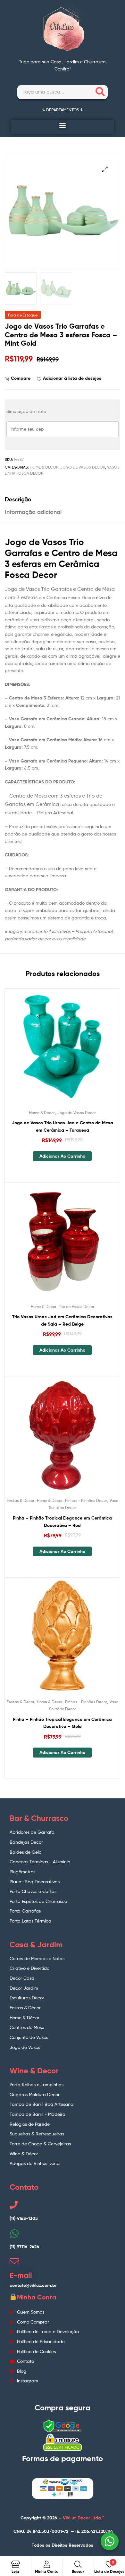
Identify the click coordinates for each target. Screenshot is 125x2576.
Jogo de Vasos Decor (83, 467)
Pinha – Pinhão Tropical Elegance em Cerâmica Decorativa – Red (62, 1522)
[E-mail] (14, 2262)
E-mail (21, 2275)
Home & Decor (44, 467)
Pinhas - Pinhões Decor (86, 1500)
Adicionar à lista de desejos (72, 378)
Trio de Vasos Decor (77, 1306)
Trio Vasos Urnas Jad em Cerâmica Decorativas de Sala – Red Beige (62, 1320)
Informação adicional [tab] (33, 512)
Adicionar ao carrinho (62, 1156)
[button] (63, 125)
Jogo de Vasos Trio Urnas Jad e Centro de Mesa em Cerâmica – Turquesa (63, 1126)
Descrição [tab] (18, 499)
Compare (21, 378)
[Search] (100, 92)
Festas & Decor (21, 1500)
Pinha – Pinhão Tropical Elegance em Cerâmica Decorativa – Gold (62, 1723)
